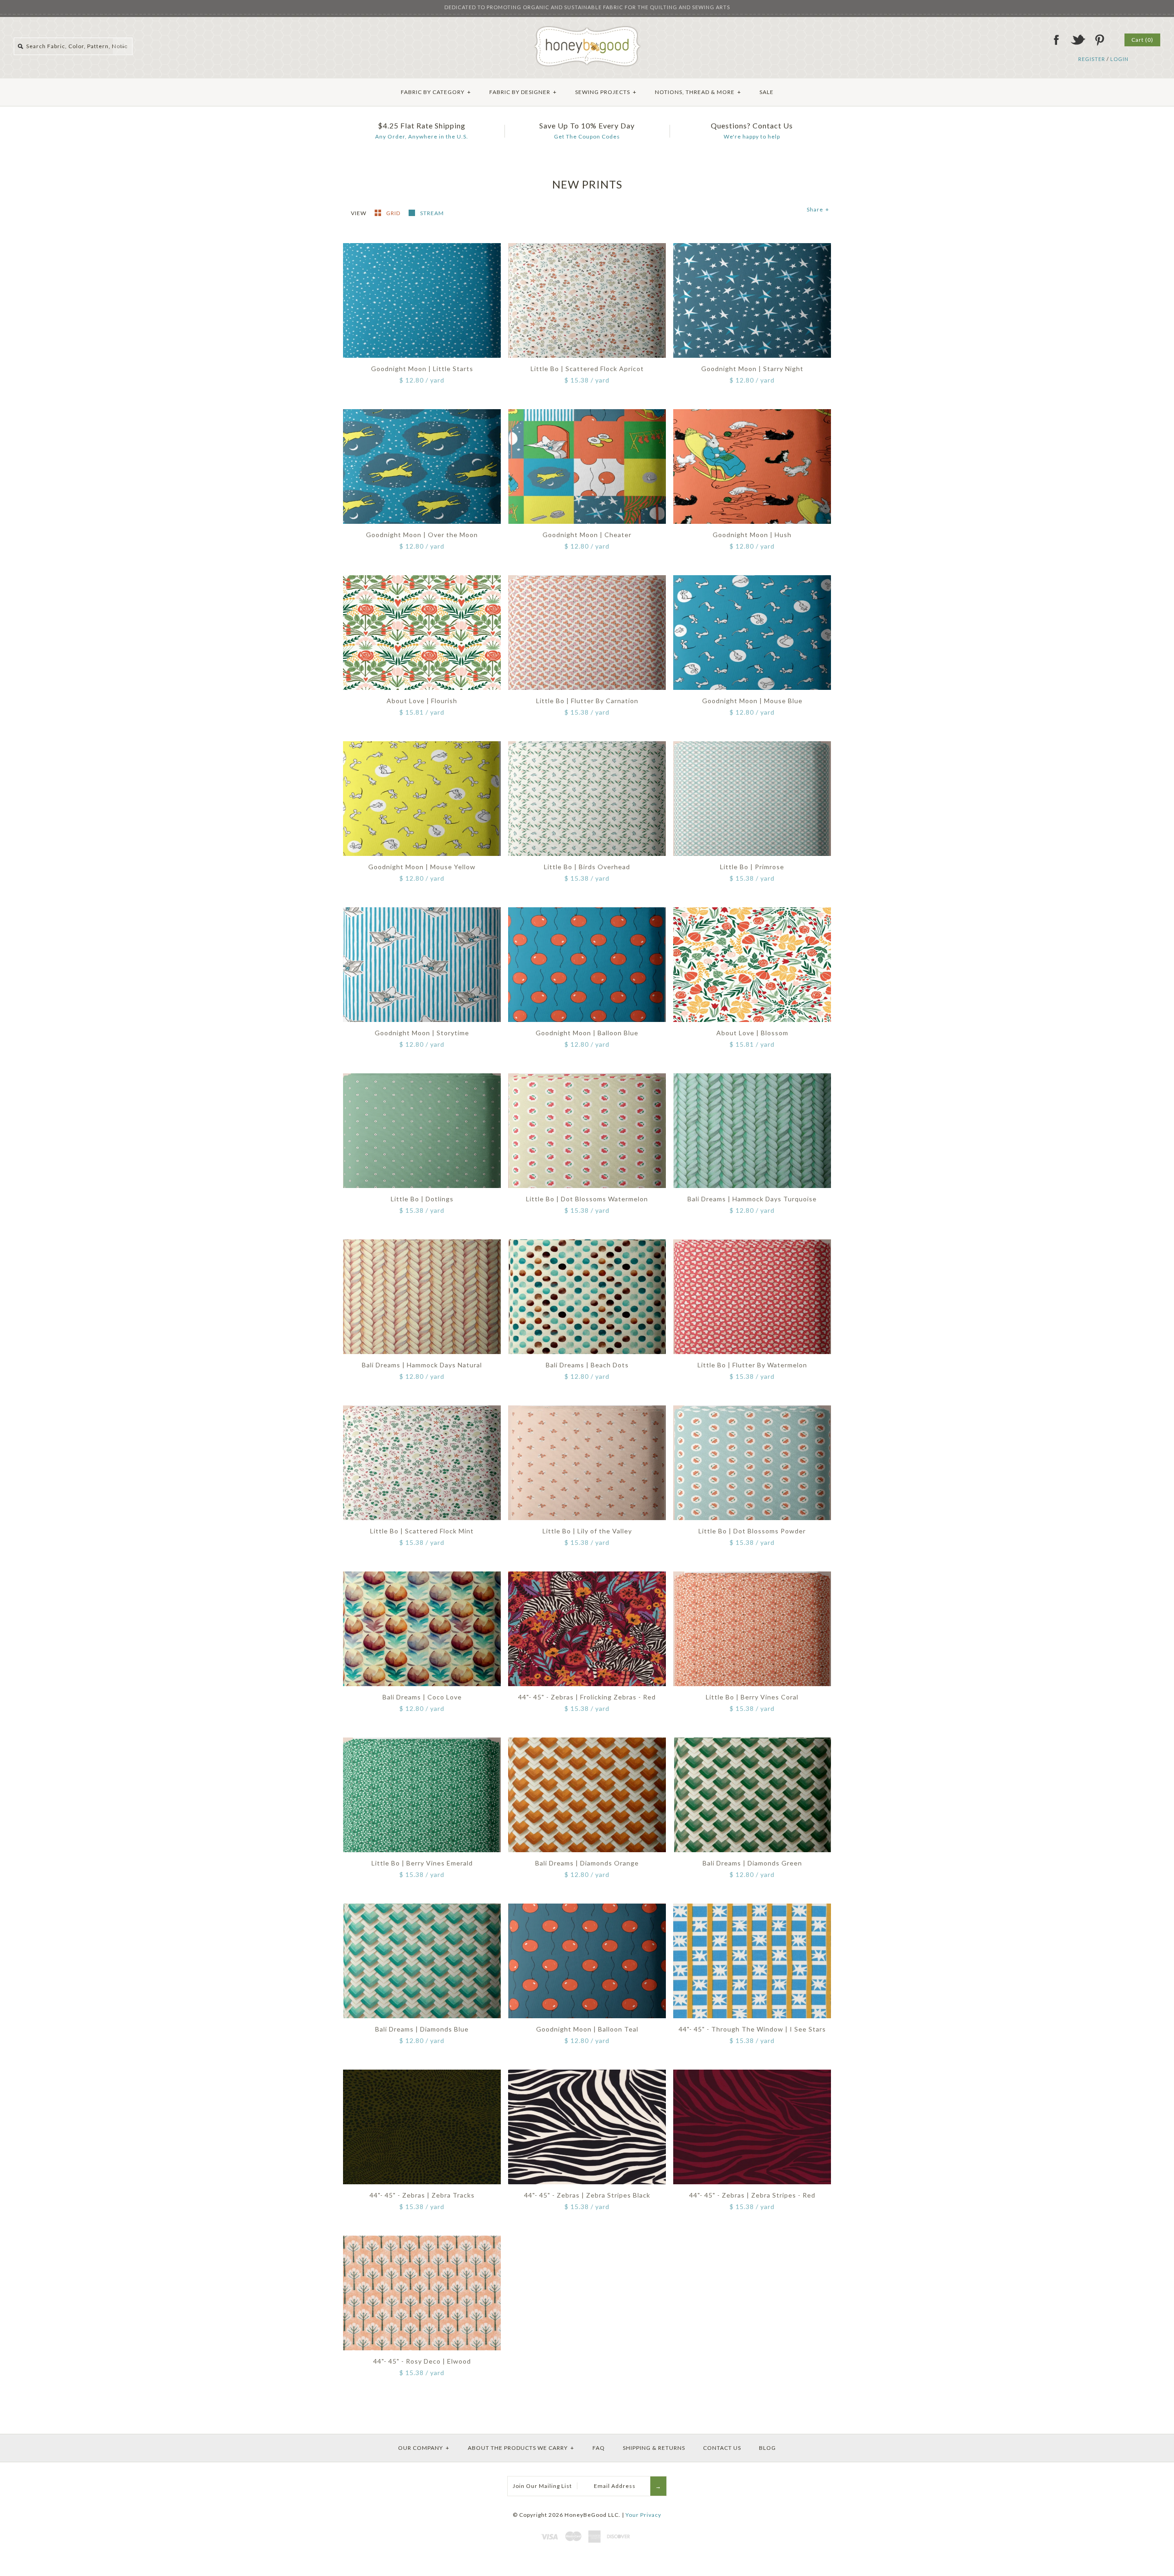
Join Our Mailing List (542, 2486)
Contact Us (722, 2448)
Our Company (424, 2448)
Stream (432, 213)
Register (1092, 59)
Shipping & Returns (654, 2448)
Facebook (1056, 40)
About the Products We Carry (521, 2448)
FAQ (599, 2448)
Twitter (1078, 40)
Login (1119, 59)
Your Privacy (643, 2515)
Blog (767, 2448)
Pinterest (1099, 40)
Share (818, 209)
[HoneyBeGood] (587, 29)
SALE (767, 92)
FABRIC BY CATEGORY (436, 92)
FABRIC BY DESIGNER (523, 92)
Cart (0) (1142, 40)
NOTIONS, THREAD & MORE (698, 92)
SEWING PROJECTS (606, 92)
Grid (394, 213)
